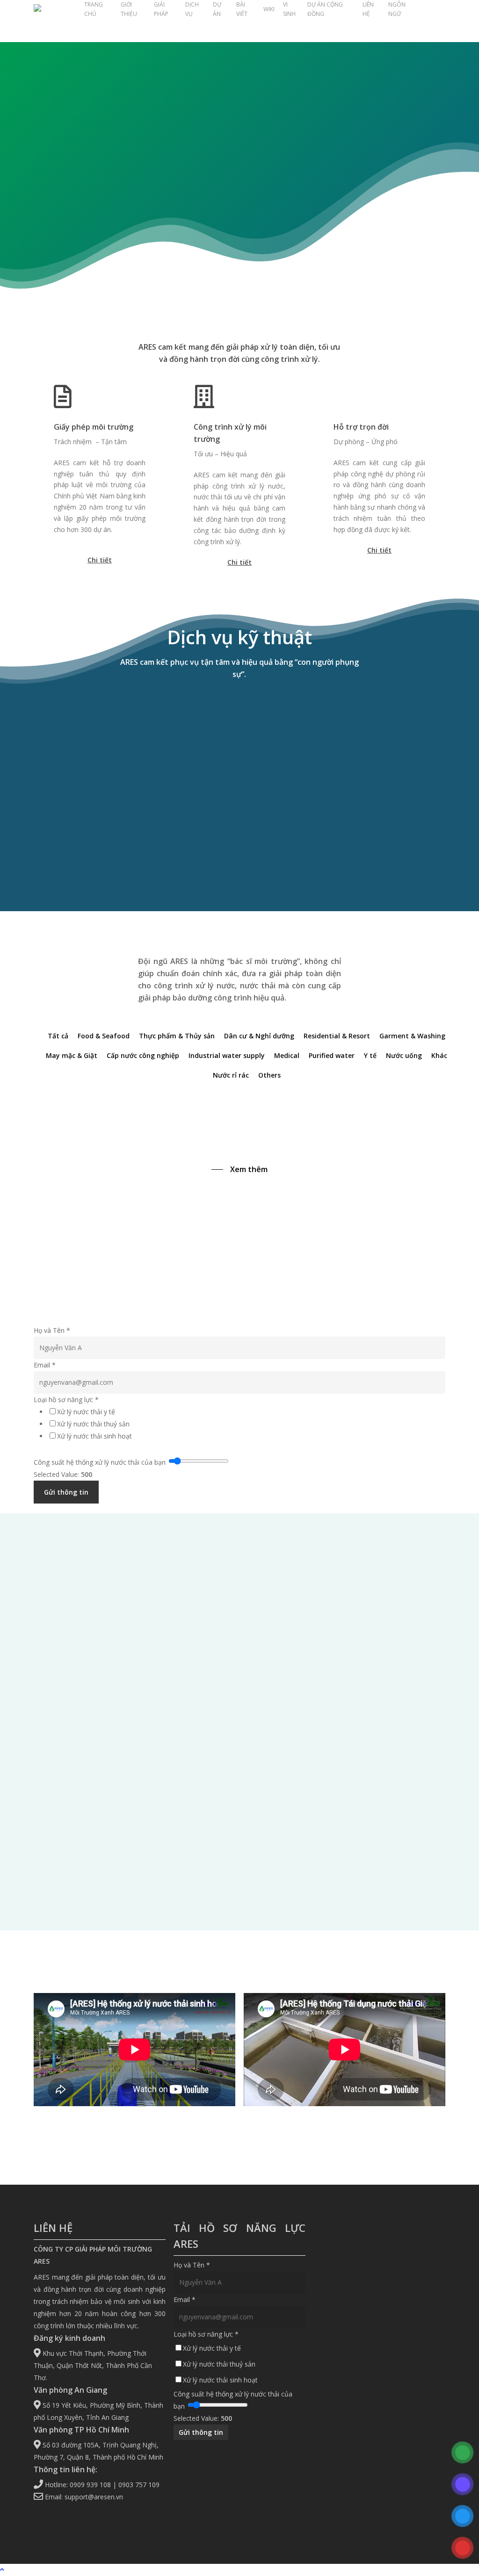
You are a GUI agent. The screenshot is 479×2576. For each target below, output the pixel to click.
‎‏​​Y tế (370, 1055)
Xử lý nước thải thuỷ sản (93, 1424)
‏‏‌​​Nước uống (404, 1055)
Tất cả (58, 1036)
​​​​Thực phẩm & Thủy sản (177, 1036)
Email (45, 1365)
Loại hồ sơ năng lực (66, 1400)
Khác (439, 1055)
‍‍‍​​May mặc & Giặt (72, 1055)
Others (269, 1075)
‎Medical (287, 1055)
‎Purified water (332, 1055)
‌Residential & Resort (337, 1036)
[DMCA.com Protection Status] (379, 2508)
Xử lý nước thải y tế (86, 1412)
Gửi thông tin (66, 1492)
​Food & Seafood (104, 1036)
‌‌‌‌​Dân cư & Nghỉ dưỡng (259, 1036)
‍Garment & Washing (412, 1036)
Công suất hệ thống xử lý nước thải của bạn (100, 1462)
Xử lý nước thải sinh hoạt (94, 1436)
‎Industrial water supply (227, 1055)
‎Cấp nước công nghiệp (143, 1055)
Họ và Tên (52, 1330)
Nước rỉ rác (231, 1075)
